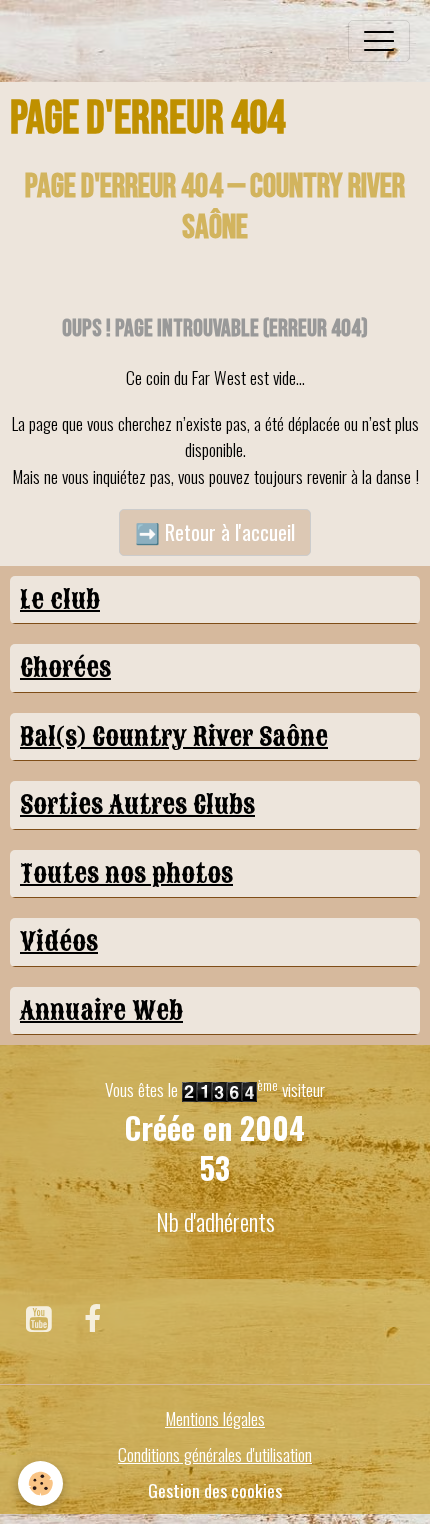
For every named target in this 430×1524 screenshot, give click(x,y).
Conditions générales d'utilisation (215, 1454)
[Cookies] (40, 1483)
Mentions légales (215, 1418)
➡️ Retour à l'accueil (215, 532)
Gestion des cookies (215, 1490)
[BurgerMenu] (379, 41)
